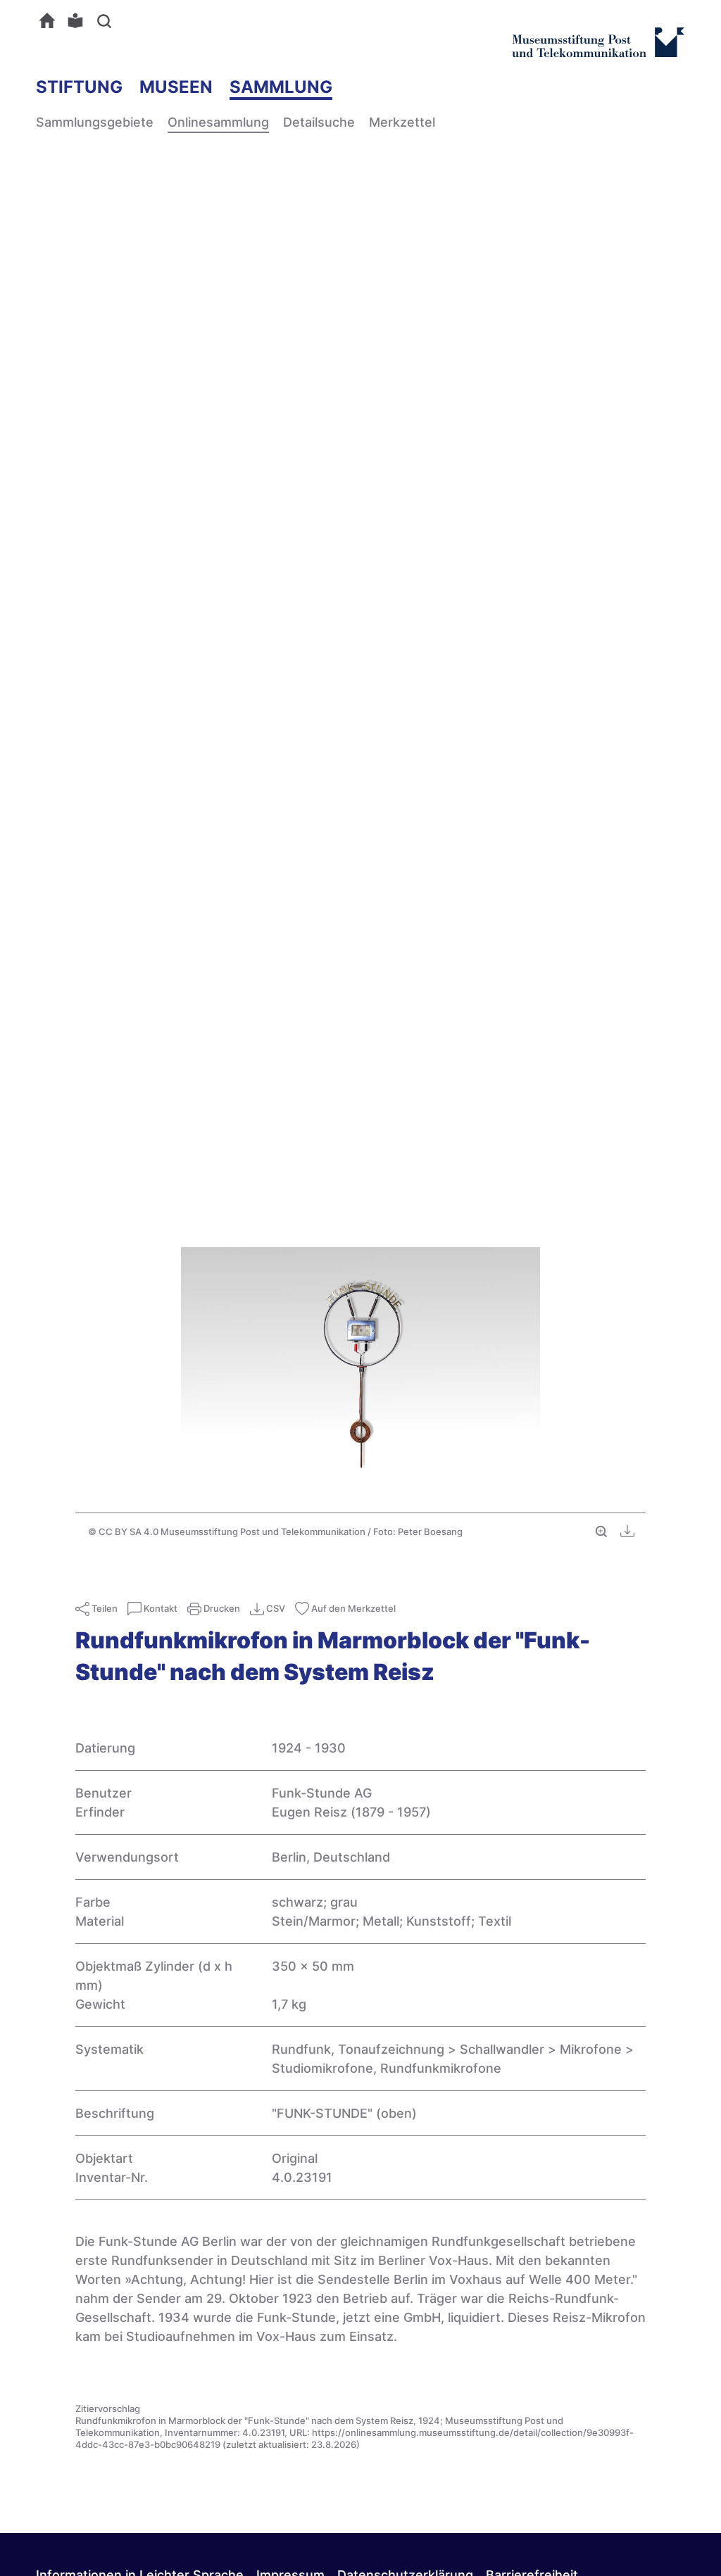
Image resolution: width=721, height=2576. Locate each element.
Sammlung (281, 87)
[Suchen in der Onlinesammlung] (107, 20)
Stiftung (79, 87)
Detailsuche (319, 122)
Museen (176, 87)
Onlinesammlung (218, 122)
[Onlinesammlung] (51, 20)
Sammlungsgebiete (95, 122)
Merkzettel (402, 122)
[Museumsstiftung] (598, 51)
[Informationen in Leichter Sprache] (79, 20)
